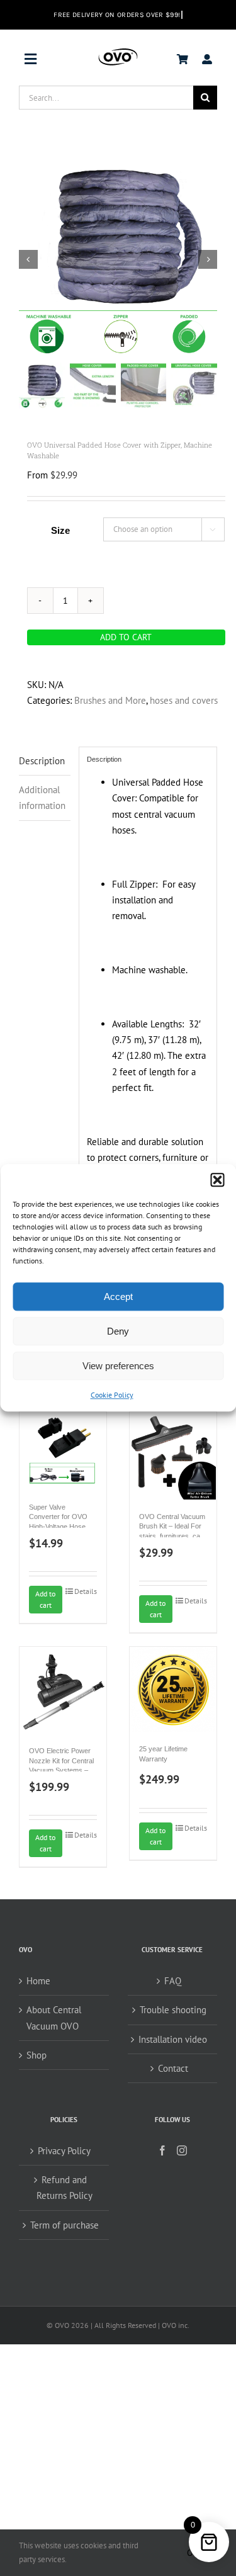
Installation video (173, 2039)
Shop (37, 2055)
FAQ (173, 1981)
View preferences (118, 1366)
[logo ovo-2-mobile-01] (118, 51)
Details (86, 1591)
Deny (118, 1331)
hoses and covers (184, 700)
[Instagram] (182, 2150)
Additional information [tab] (42, 798)
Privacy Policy (64, 2151)
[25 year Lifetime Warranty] (173, 1689)
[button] (217, 1180)
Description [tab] (42, 761)
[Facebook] (162, 2150)
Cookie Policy (112, 1395)
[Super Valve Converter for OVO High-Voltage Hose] (63, 1451)
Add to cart (126, 637)
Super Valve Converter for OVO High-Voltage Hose (58, 1517)
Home (38, 1981)
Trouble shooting (173, 2010)
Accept (118, 1296)
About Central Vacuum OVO (54, 2018)
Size (60, 530)
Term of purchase (65, 2225)
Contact (173, 2068)
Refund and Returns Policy (65, 2188)
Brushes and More (110, 700)
